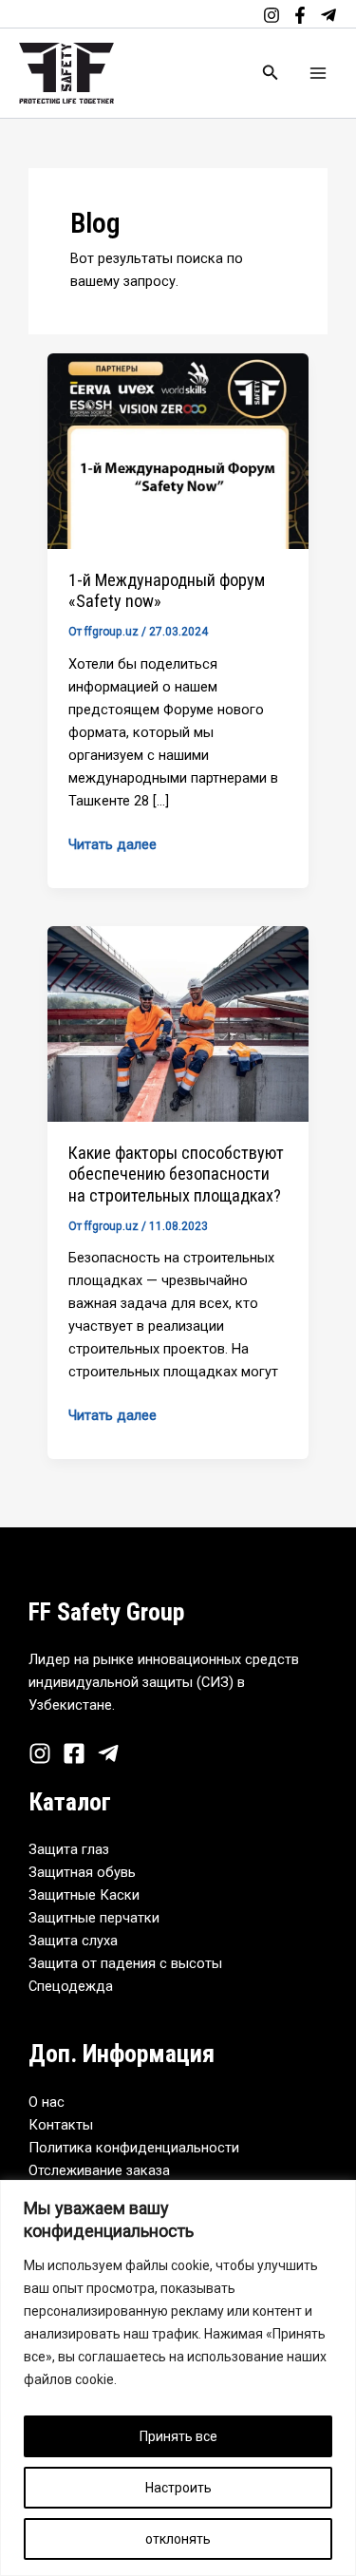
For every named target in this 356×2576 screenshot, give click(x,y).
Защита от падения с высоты (125, 1963)
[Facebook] (300, 15)
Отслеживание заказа (99, 2170)
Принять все (178, 2436)
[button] (271, 73)
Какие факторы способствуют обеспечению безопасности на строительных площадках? (176, 1174)
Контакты (61, 2125)
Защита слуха (73, 1941)
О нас (47, 2102)
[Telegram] (328, 15)
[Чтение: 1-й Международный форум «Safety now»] (178, 450)
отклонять (178, 2539)
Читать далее (112, 843)
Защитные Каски (84, 1895)
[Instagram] (272, 15)
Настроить (178, 2488)
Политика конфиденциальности (134, 2148)
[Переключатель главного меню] (318, 73)
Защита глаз (69, 1849)
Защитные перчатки (94, 1918)
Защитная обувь (82, 1872)
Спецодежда (71, 1986)
